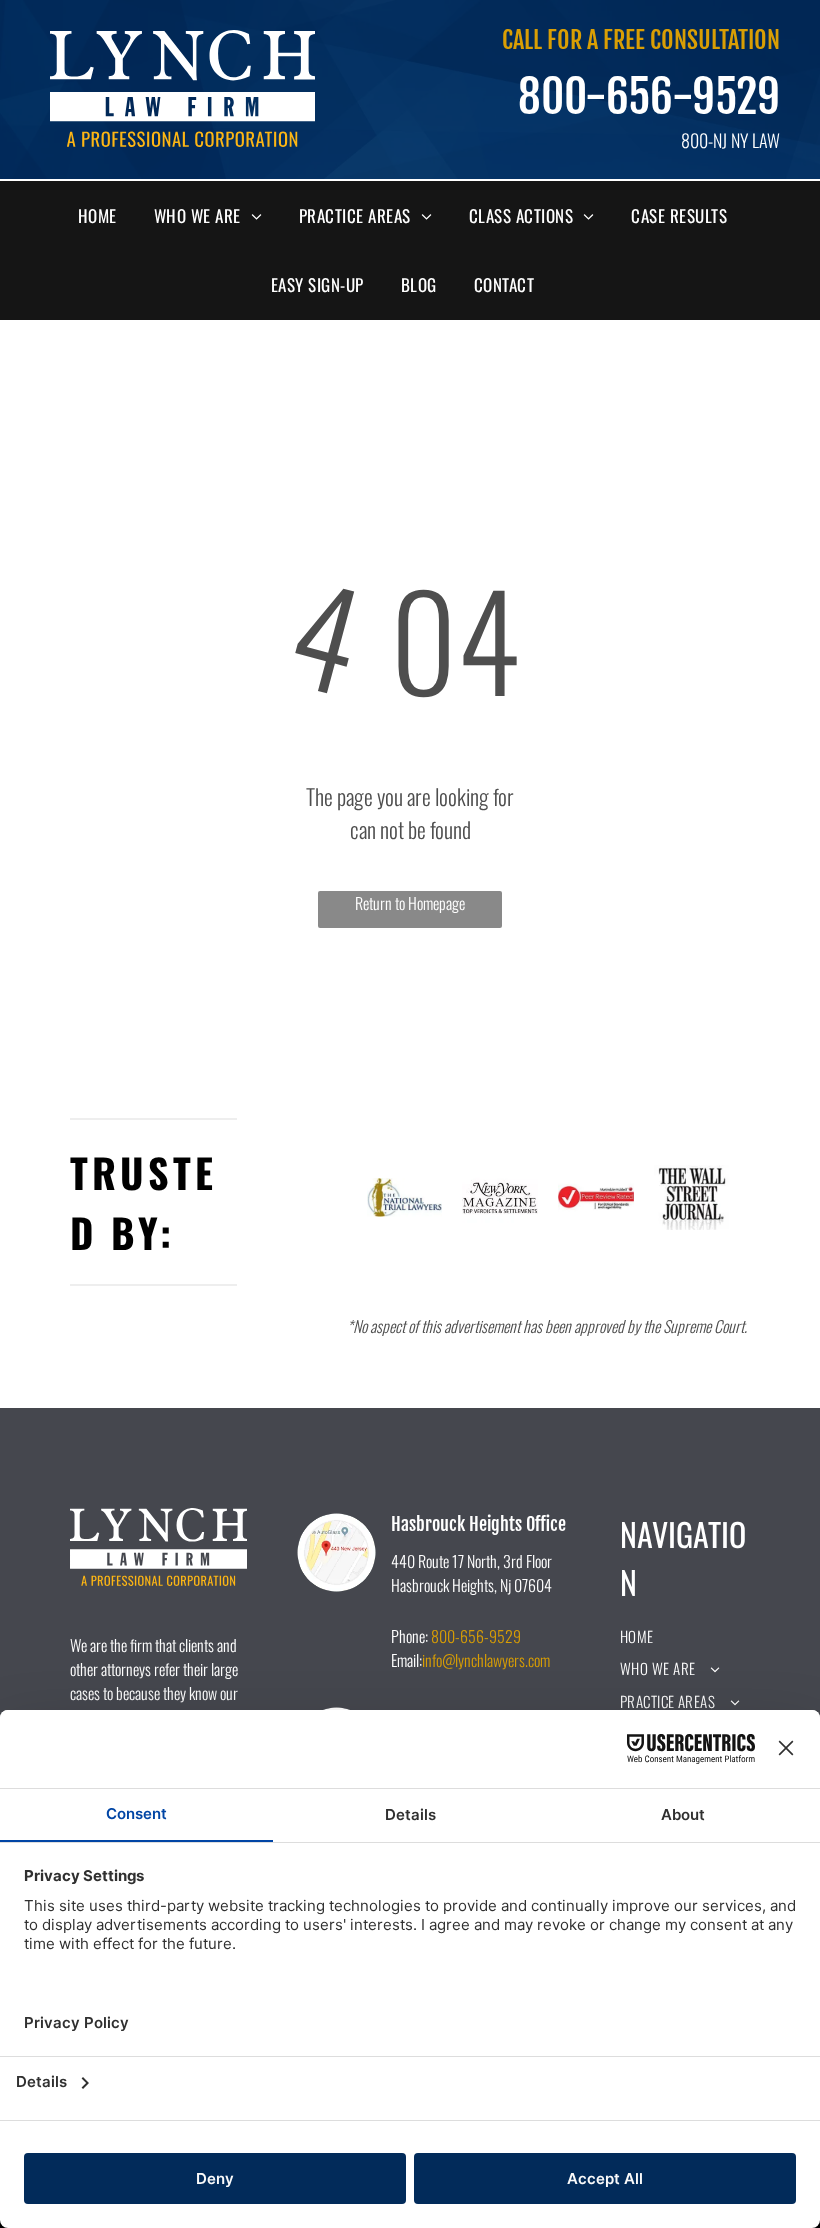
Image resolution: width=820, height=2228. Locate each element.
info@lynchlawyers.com (486, 1660)
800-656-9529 (649, 97)
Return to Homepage (410, 903)
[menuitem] (105, 216)
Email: (406, 1660)
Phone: (409, 1636)
